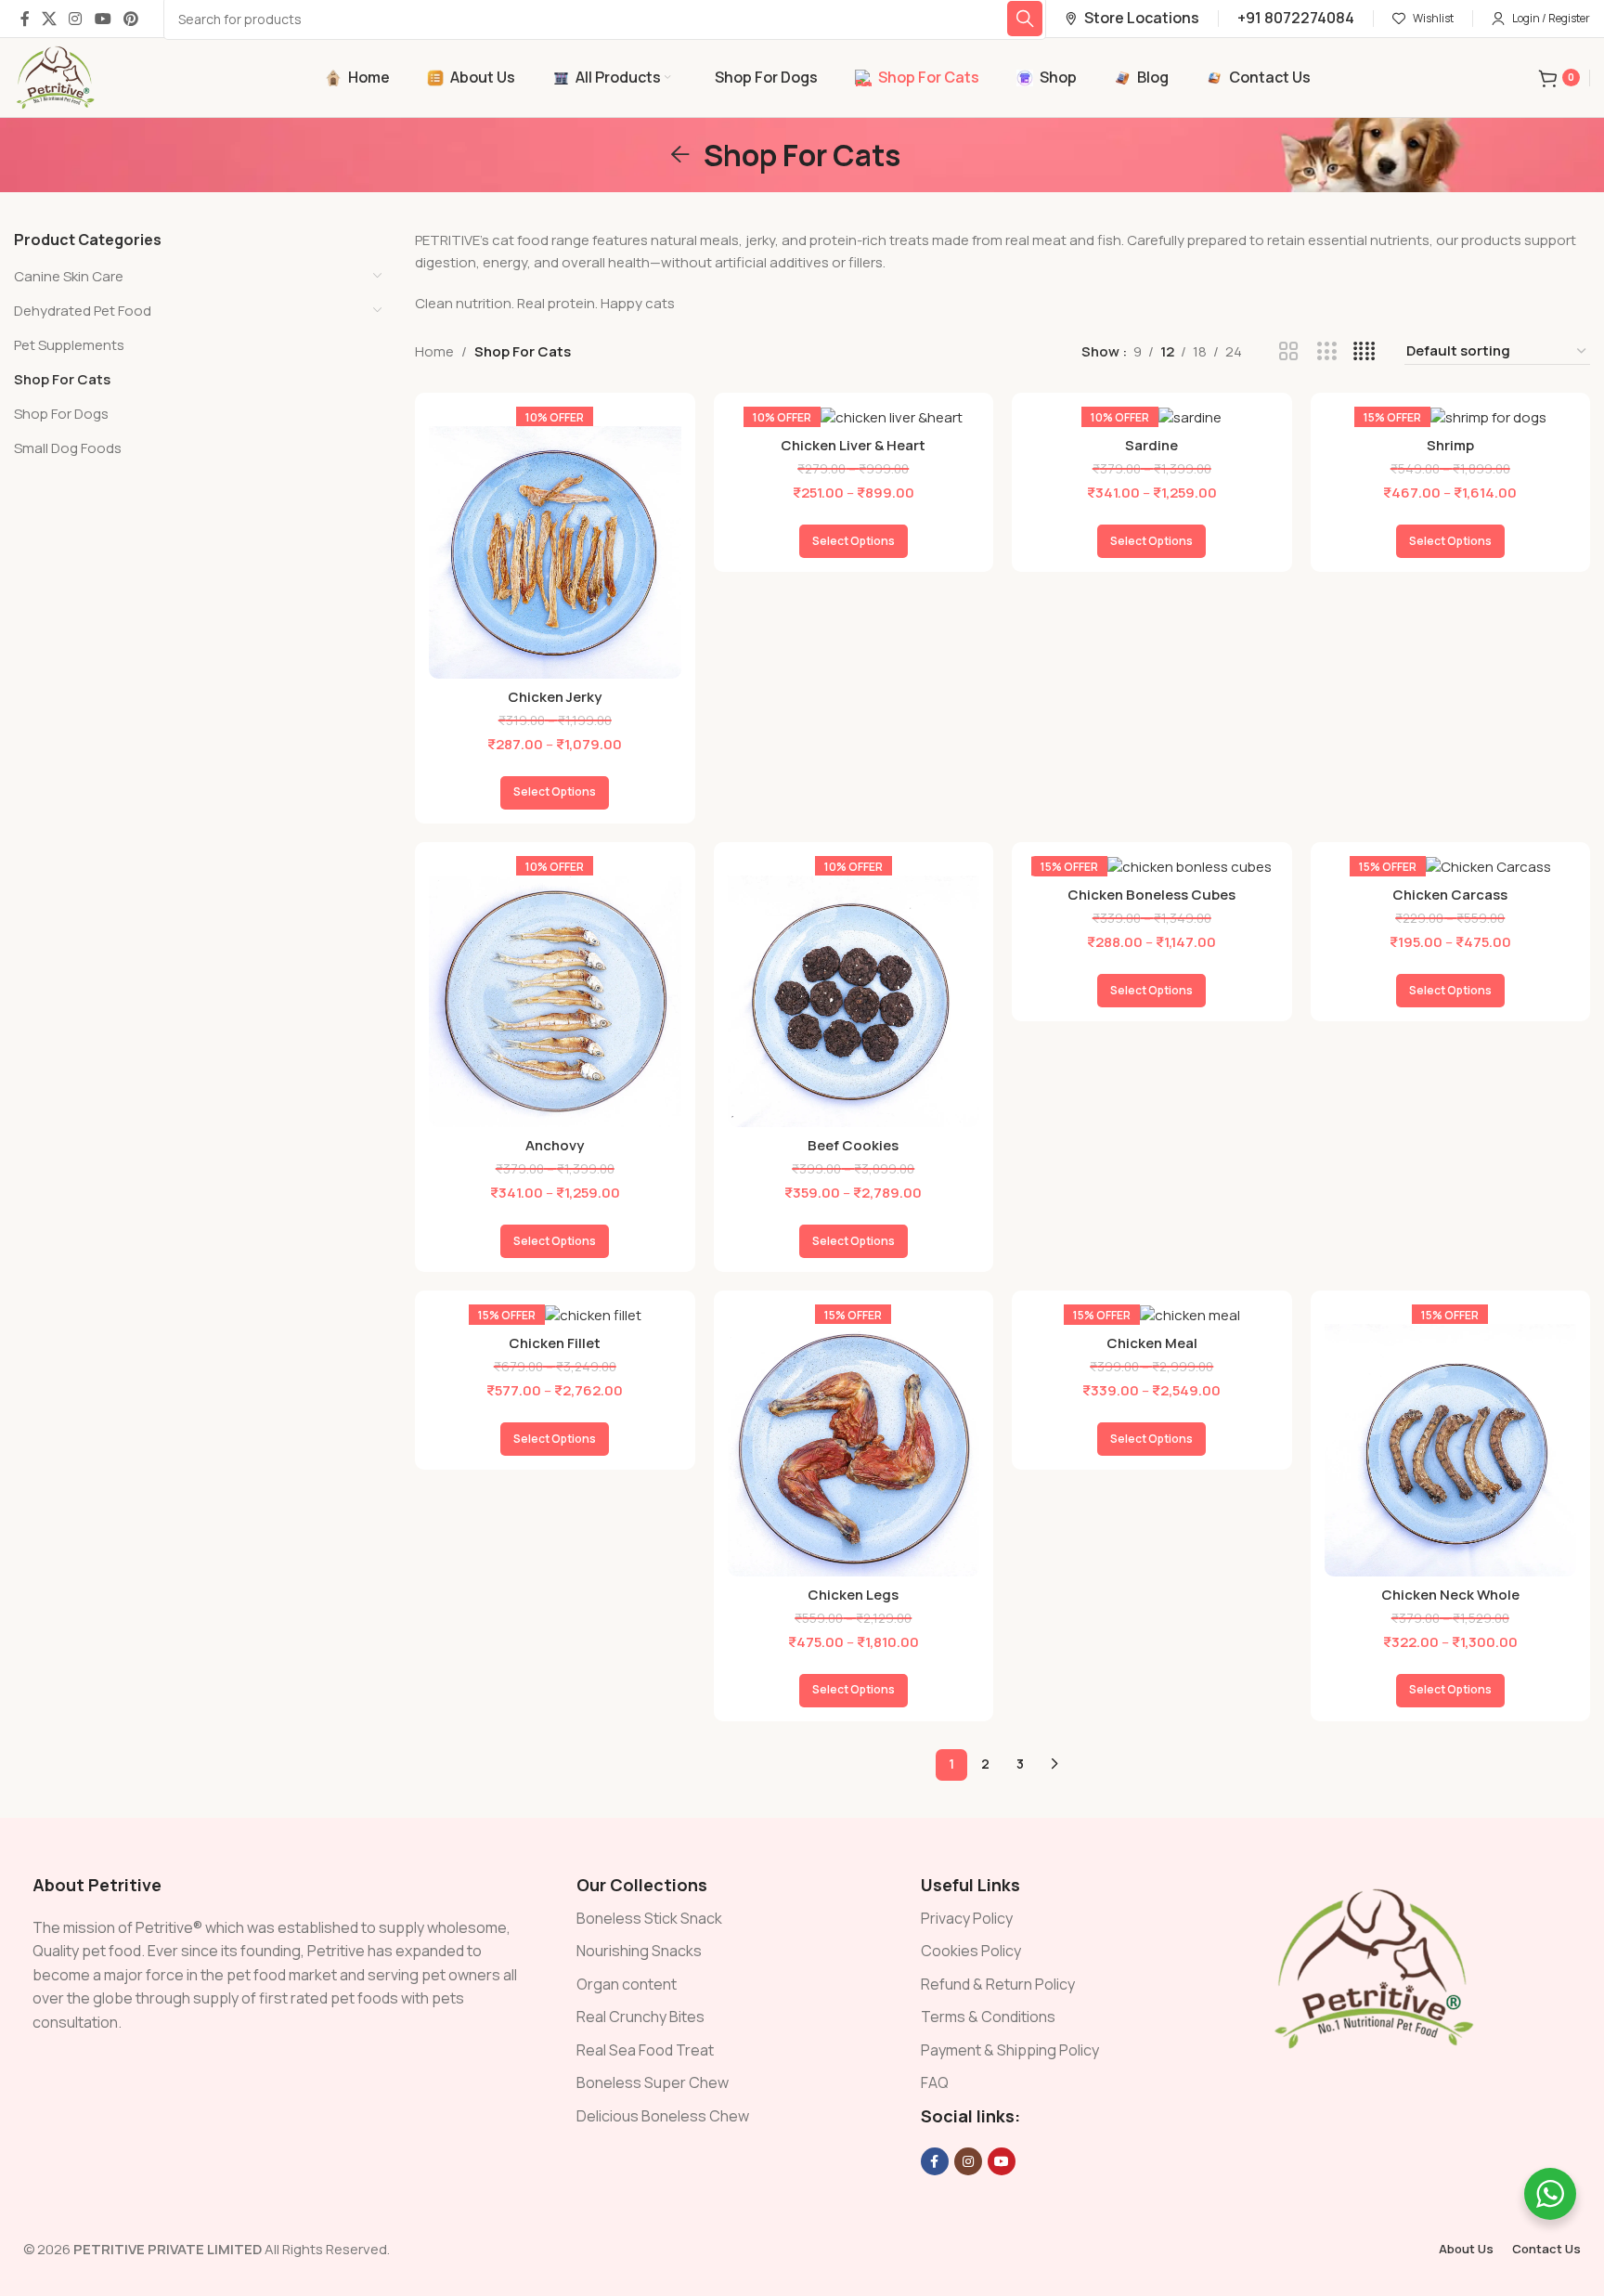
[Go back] (680, 155)
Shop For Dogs (61, 414)
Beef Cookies (853, 1145)
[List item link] (730, 1919)
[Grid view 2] (1289, 351)
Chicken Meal (1152, 1343)
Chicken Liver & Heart (853, 445)
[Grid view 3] (1327, 351)
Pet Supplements (69, 345)
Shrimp (1450, 445)
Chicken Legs (853, 1595)
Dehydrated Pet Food (83, 311)
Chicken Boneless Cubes (1151, 895)
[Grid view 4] (1364, 351)
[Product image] (568, 546)
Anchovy (555, 1145)
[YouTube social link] (103, 19)
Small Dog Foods (68, 448)
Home (434, 351)
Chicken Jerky (555, 697)
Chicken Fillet (555, 1343)
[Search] (1025, 19)
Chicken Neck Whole (1450, 1595)
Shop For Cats (62, 379)
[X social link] (49, 19)
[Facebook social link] (25, 19)
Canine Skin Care (69, 276)
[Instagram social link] (76, 19)
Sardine (1151, 445)
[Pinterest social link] (130, 19)
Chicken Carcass (1450, 895)
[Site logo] (56, 77)
